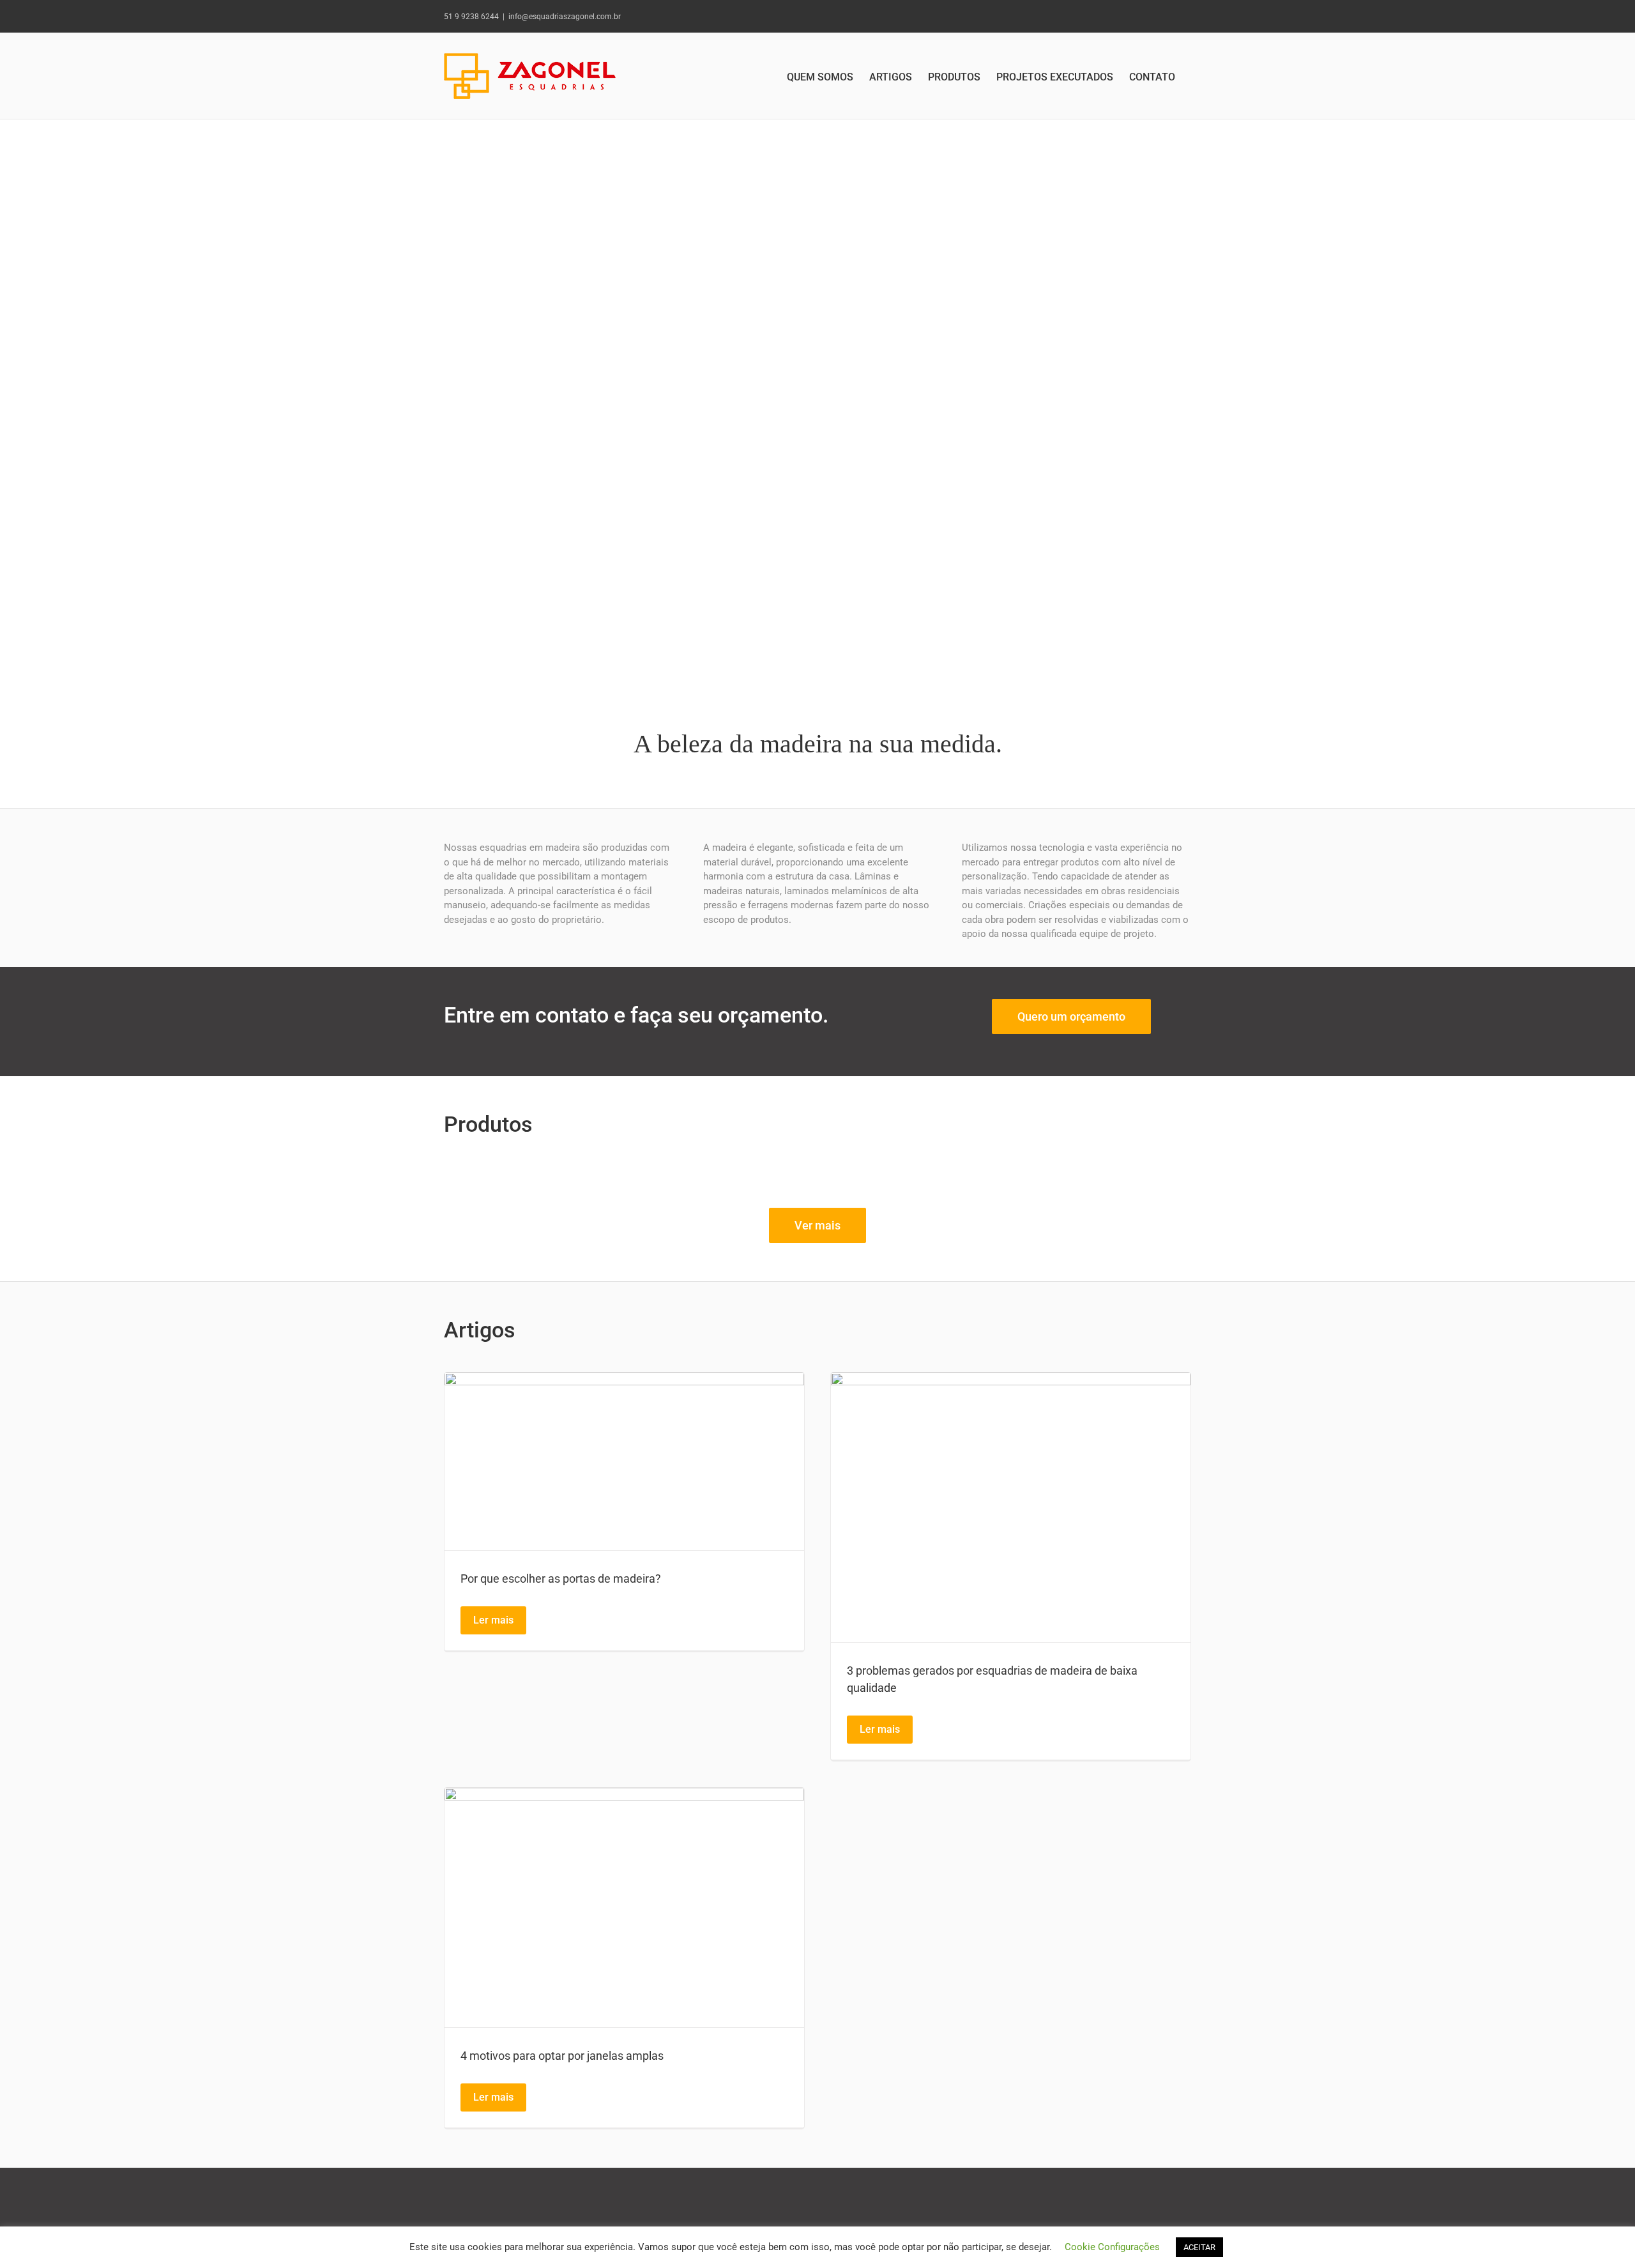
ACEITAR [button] (1199, 2247)
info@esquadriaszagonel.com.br (565, 17)
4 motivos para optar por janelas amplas (562, 2056)
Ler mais (493, 1620)
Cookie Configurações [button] (1112, 2247)
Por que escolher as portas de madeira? (561, 1579)
